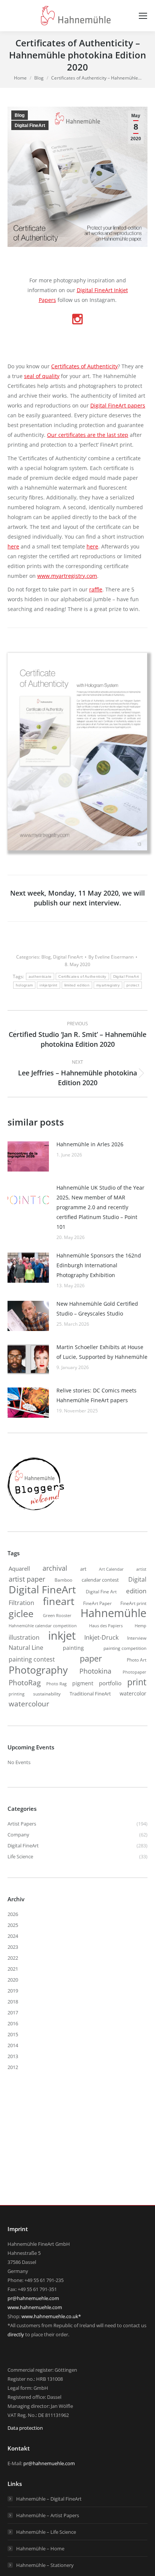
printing (17, 1694)
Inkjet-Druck (101, 1637)
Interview (137, 1638)
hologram (24, 985)
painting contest (32, 1659)
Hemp (141, 1626)
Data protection (25, 2428)
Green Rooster (57, 1615)
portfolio (110, 1683)
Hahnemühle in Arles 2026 (90, 1144)
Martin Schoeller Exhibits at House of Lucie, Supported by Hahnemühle (102, 1352)
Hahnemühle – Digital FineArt (49, 2499)
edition (136, 1591)
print (137, 1682)
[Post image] (28, 1156)
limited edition (77, 985)
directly (16, 2334)
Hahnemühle (113, 1613)
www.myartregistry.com (67, 576)
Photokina (95, 1671)
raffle (96, 589)
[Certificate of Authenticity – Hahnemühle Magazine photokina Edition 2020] (77, 752)
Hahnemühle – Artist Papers (48, 2515)
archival (55, 1568)
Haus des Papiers (106, 1626)
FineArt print (133, 1603)
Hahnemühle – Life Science (46, 2532)
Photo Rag (56, 1684)
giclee (21, 1613)
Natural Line (26, 1648)
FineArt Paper (97, 1603)
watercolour (29, 1704)
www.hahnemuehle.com (35, 2307)
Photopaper (134, 1672)
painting (73, 1648)
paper (91, 1658)
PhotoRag (25, 1683)
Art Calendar (111, 1569)
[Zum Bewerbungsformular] (36, 1510)
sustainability (47, 1694)
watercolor (133, 1693)
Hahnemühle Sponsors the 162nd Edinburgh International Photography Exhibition (99, 1265)
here (13, 546)
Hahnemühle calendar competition (43, 1626)
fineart (59, 1601)
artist (141, 1569)
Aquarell (19, 1568)
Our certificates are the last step (88, 435)
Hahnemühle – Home (40, 2548)
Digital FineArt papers (118, 405)
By (111, 957)
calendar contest (100, 1580)
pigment (83, 1683)
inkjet (62, 1636)
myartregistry (108, 985)
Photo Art (137, 1660)
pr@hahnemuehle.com (33, 2298)
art (83, 1569)
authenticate (40, 976)
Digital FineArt (30, 126)
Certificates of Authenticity (84, 366)
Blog (20, 115)
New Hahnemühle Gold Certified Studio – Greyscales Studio (97, 1309)
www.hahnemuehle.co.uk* (51, 2316)
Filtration (21, 1603)
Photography (38, 1670)
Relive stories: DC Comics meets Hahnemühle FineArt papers (96, 1395)
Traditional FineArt (90, 1694)
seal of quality (42, 376)
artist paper (27, 1579)
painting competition (125, 1648)
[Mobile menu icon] (143, 16)
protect (133, 985)
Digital (137, 1579)
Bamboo (63, 1580)
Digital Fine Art (101, 1591)
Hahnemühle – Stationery (45, 2565)
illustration (24, 1637)
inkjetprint (48, 985)
